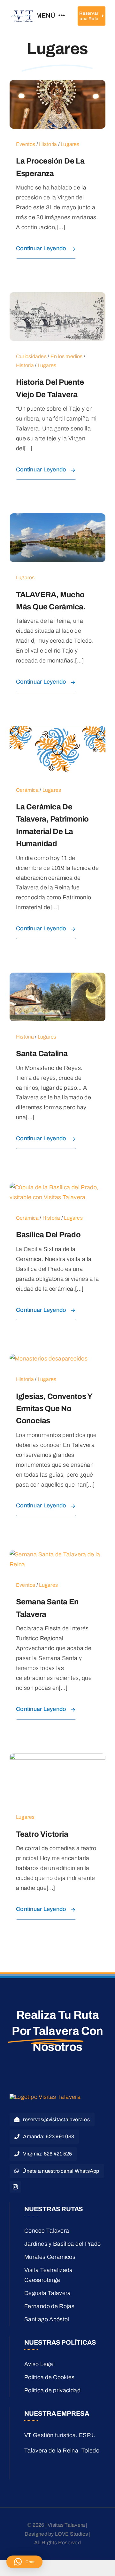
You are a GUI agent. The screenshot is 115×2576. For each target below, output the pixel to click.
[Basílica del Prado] (57, 1187)
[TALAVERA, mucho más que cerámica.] (57, 518)
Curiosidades (31, 356)
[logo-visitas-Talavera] (23, 12)
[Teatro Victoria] (57, 1758)
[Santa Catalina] (57, 977)
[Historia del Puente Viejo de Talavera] (57, 297)
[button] (24, 2562)
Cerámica (27, 790)
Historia (48, 144)
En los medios (67, 356)
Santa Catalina (42, 1054)
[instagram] (15, 2187)
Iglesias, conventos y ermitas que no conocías (54, 1409)
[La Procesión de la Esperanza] (57, 85)
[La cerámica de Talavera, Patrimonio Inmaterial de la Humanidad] (57, 731)
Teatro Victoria (42, 1834)
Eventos (26, 144)
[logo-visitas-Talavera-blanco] (45, 2097)
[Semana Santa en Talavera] (57, 1554)
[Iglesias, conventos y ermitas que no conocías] (49, 1359)
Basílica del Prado (48, 1235)
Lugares (70, 144)
